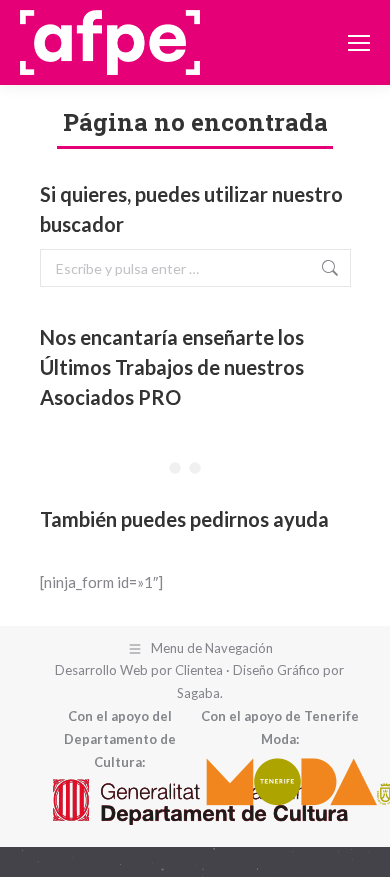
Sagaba (198, 693)
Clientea (199, 670)
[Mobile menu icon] (359, 43)
